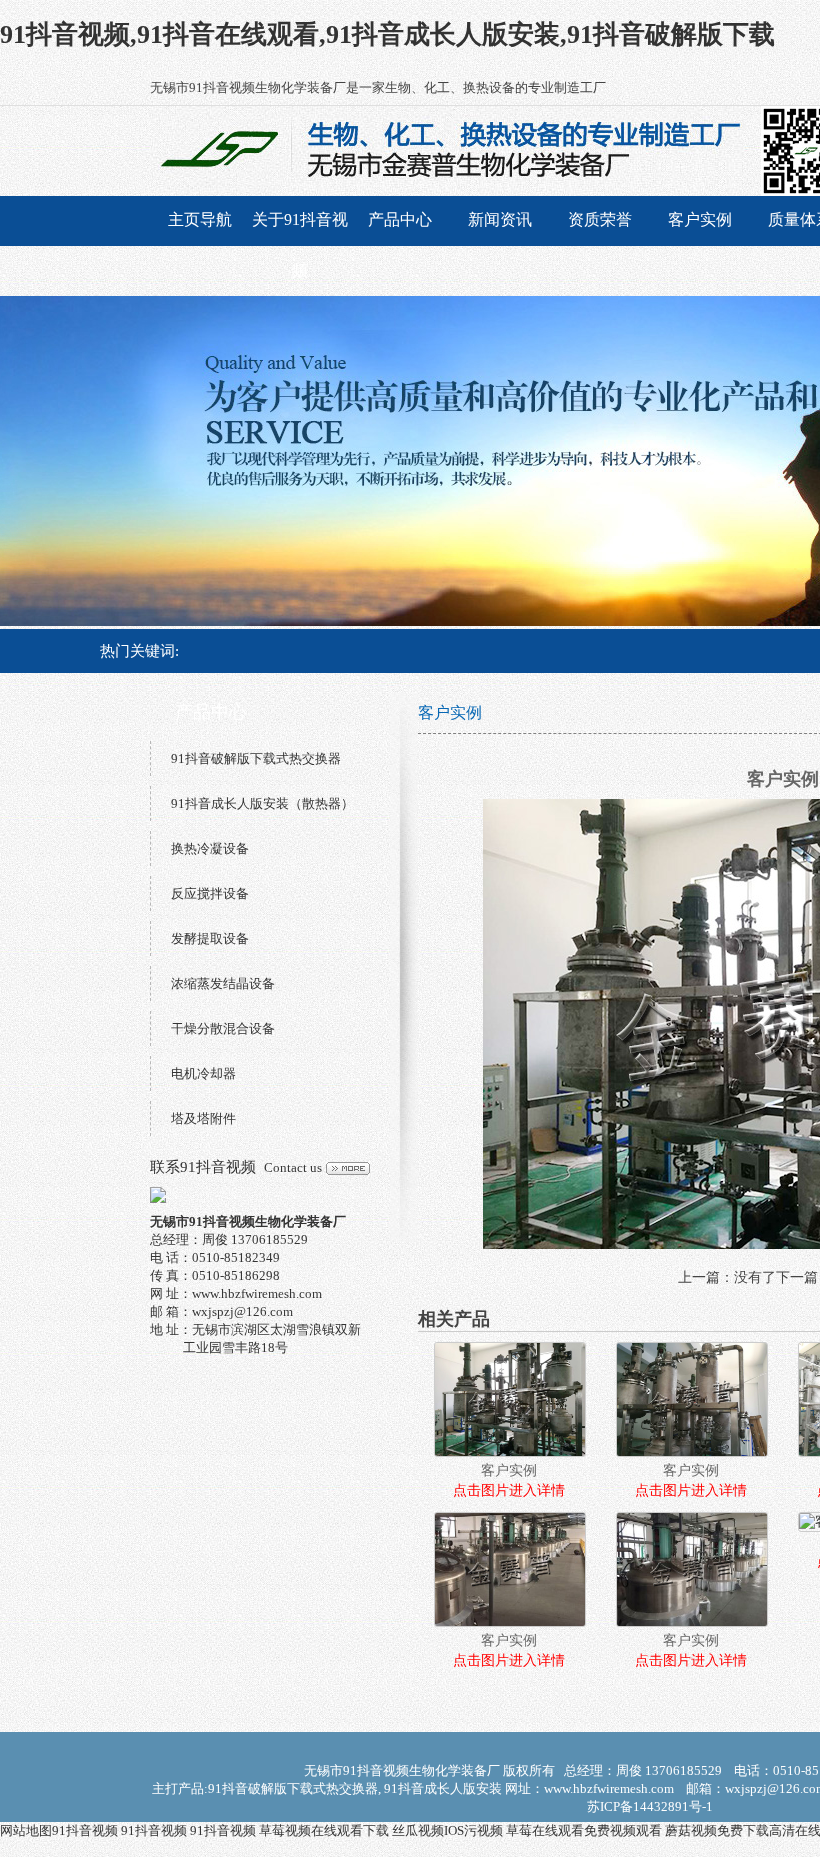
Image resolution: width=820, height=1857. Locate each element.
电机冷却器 (203, 1073)
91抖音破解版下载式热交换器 (256, 758)
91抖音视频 (85, 1830)
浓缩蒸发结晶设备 (223, 983)
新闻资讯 (500, 219)
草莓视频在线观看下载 (324, 1830)
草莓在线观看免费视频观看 (584, 1830)
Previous (35, 461)
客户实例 (700, 219)
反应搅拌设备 (210, 893)
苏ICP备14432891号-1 (650, 1806)
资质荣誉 (600, 219)
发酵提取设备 (210, 938)
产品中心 (400, 219)
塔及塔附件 (203, 1118)
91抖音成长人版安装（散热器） (262, 803)
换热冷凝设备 (210, 848)
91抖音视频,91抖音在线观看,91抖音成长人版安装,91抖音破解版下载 (387, 34)
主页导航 (200, 219)
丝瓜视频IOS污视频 (447, 1830)
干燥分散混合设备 (223, 1028)
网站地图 (26, 1830)
